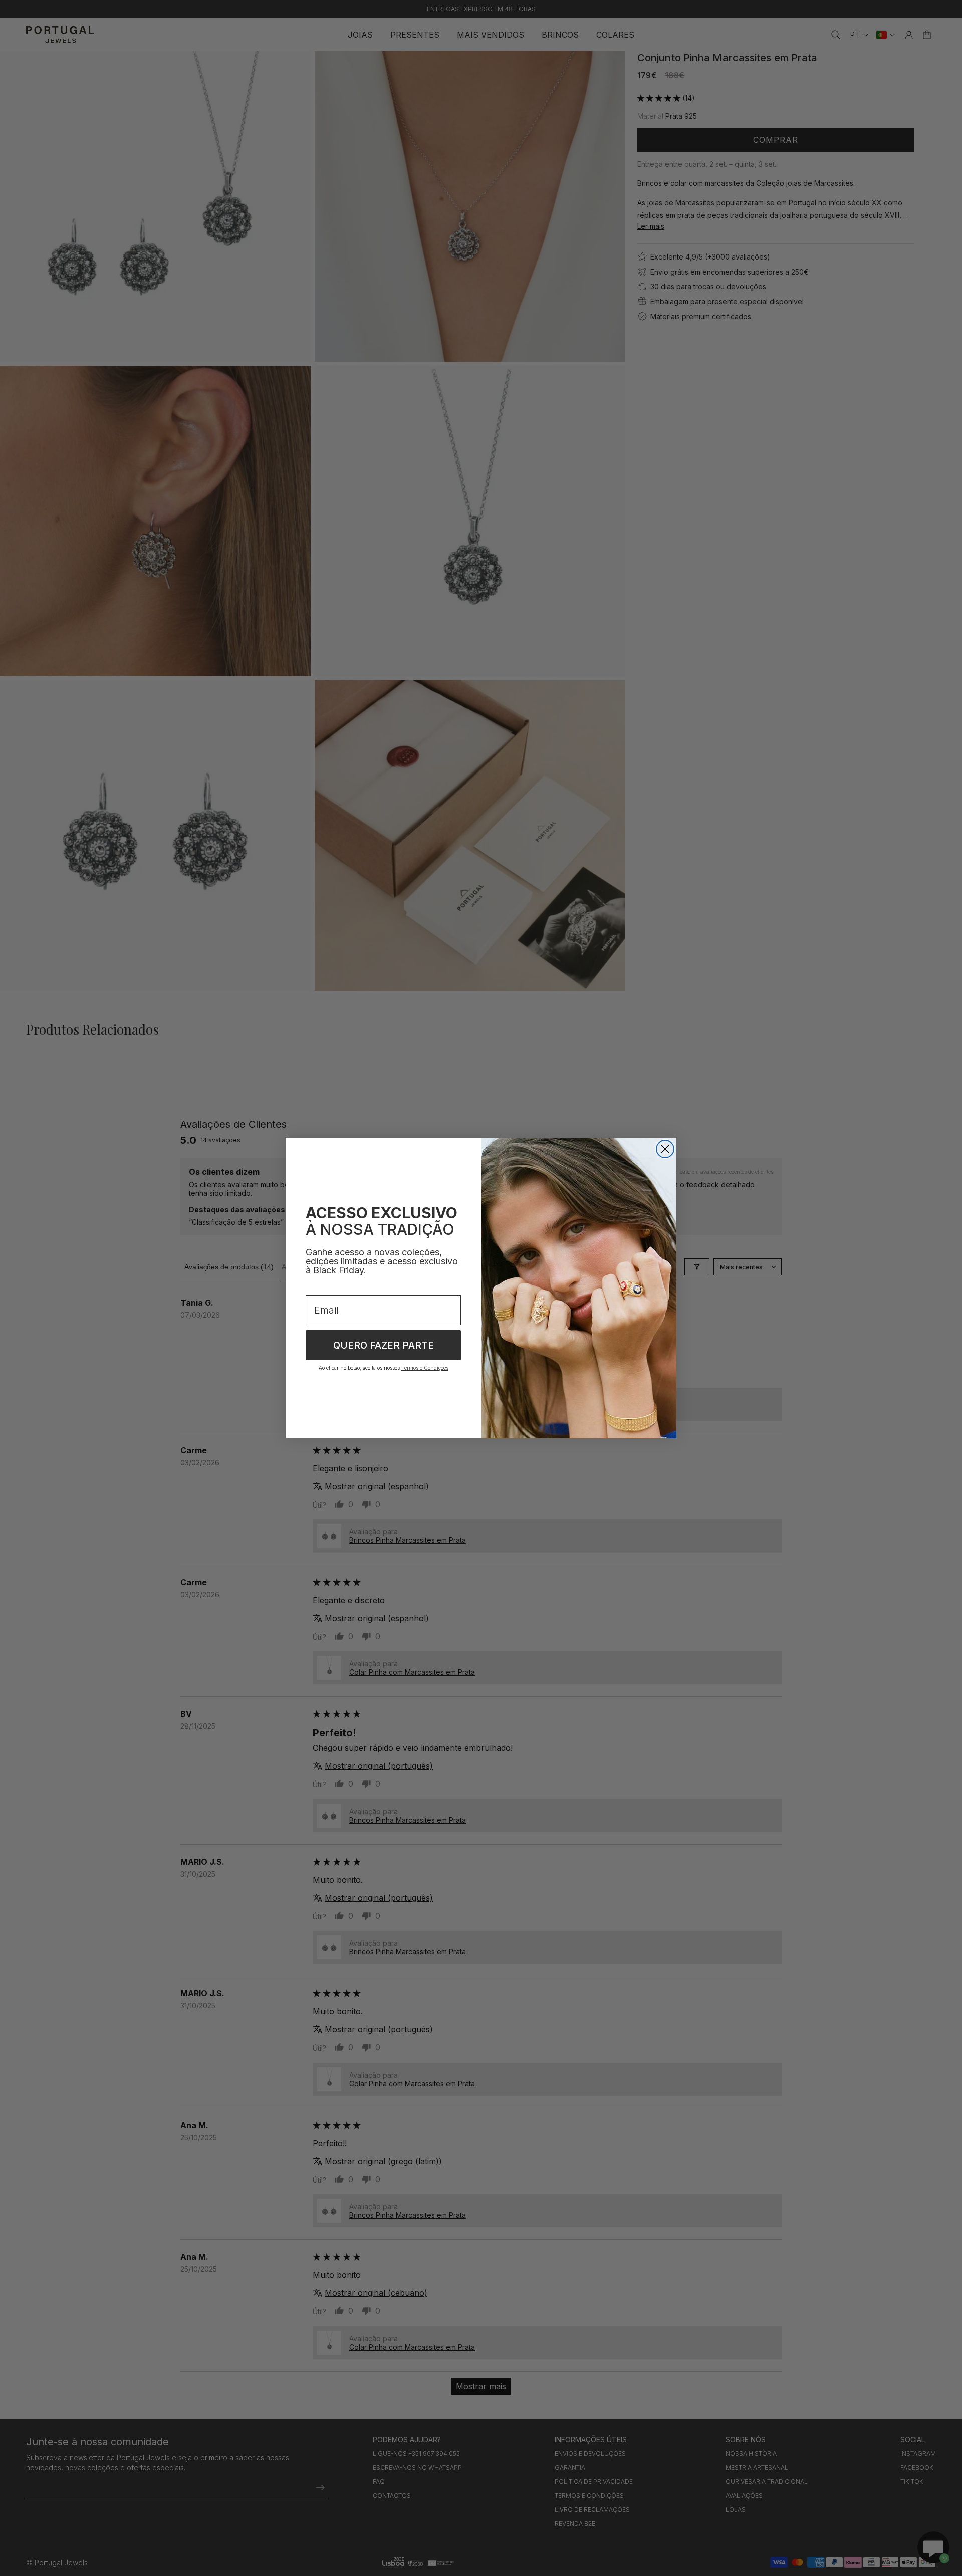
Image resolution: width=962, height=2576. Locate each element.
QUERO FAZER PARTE (384, 1345)
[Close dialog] (665, 1149)
